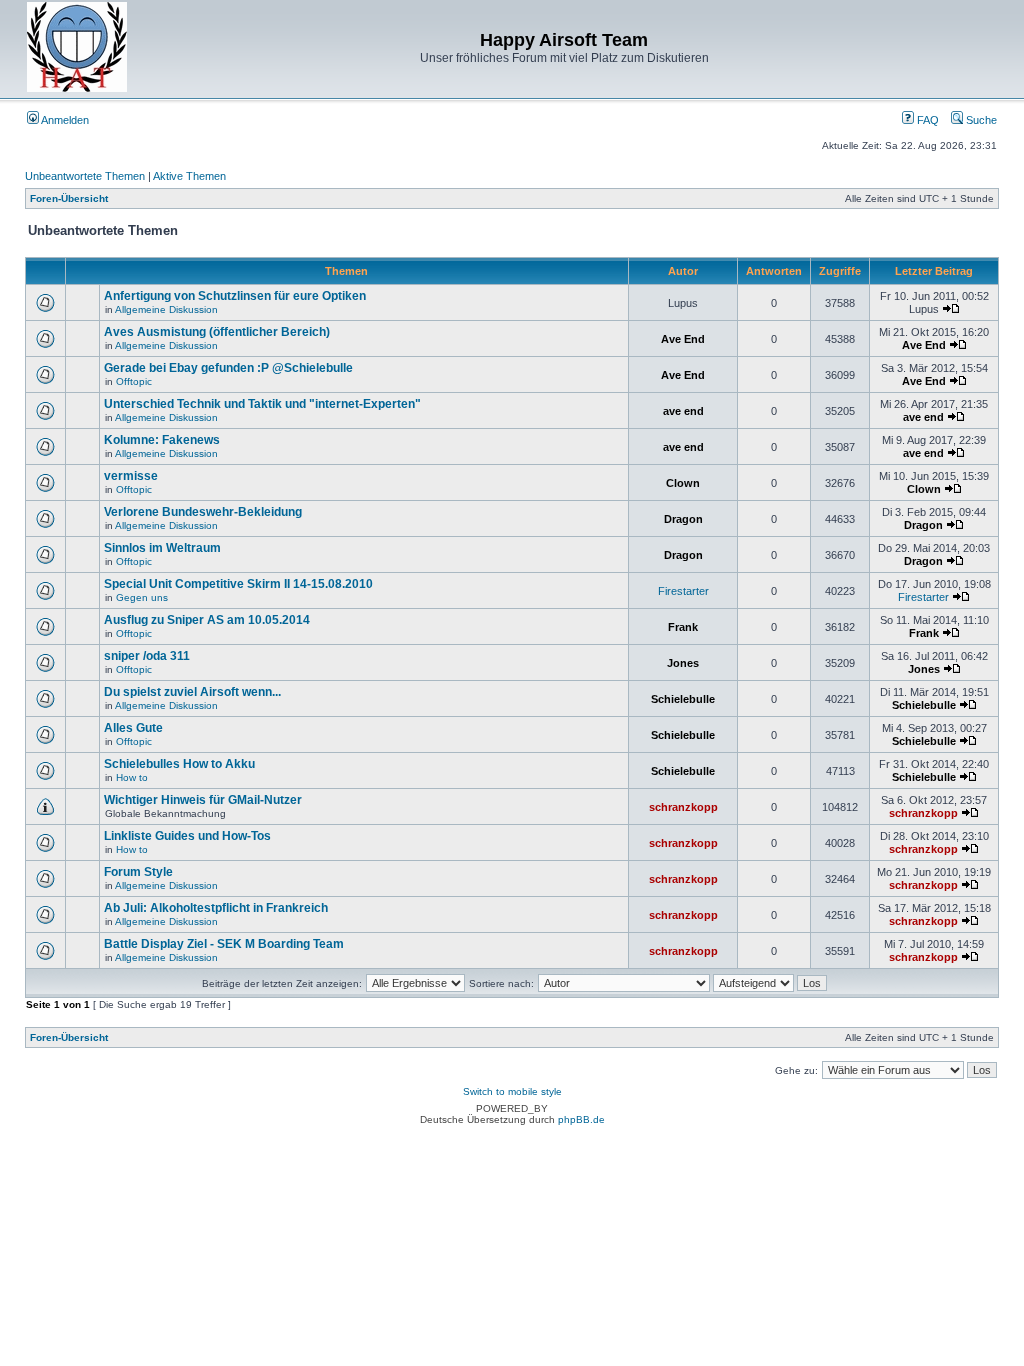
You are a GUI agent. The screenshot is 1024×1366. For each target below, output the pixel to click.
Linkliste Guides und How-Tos (187, 836)
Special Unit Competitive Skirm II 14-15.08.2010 (238, 584)
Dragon (683, 519)
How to (132, 777)
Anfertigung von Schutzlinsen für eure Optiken (235, 296)
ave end (683, 411)
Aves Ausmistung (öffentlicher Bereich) (217, 332)
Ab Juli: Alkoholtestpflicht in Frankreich (216, 908)
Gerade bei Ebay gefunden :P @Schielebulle (228, 368)
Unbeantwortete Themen (85, 176)
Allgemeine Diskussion (166, 309)
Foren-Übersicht (69, 198)
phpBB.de (581, 1119)
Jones (683, 663)
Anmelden (64, 120)
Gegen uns (142, 597)
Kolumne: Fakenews (162, 440)
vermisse (131, 476)
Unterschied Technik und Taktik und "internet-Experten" (262, 404)
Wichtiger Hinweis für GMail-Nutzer (203, 800)
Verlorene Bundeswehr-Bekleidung (203, 512)
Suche (980, 120)
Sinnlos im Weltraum (162, 548)
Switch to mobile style (512, 1091)
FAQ (926, 120)
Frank (683, 627)
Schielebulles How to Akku (179, 764)
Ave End (683, 339)
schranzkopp (683, 807)
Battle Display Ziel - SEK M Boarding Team (224, 944)
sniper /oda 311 (147, 656)
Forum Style (138, 872)
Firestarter (683, 591)
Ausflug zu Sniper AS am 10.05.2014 (207, 620)
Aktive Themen (189, 176)
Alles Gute (133, 728)
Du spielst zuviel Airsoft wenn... (192, 692)
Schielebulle (683, 699)
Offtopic (134, 381)
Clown (683, 483)
